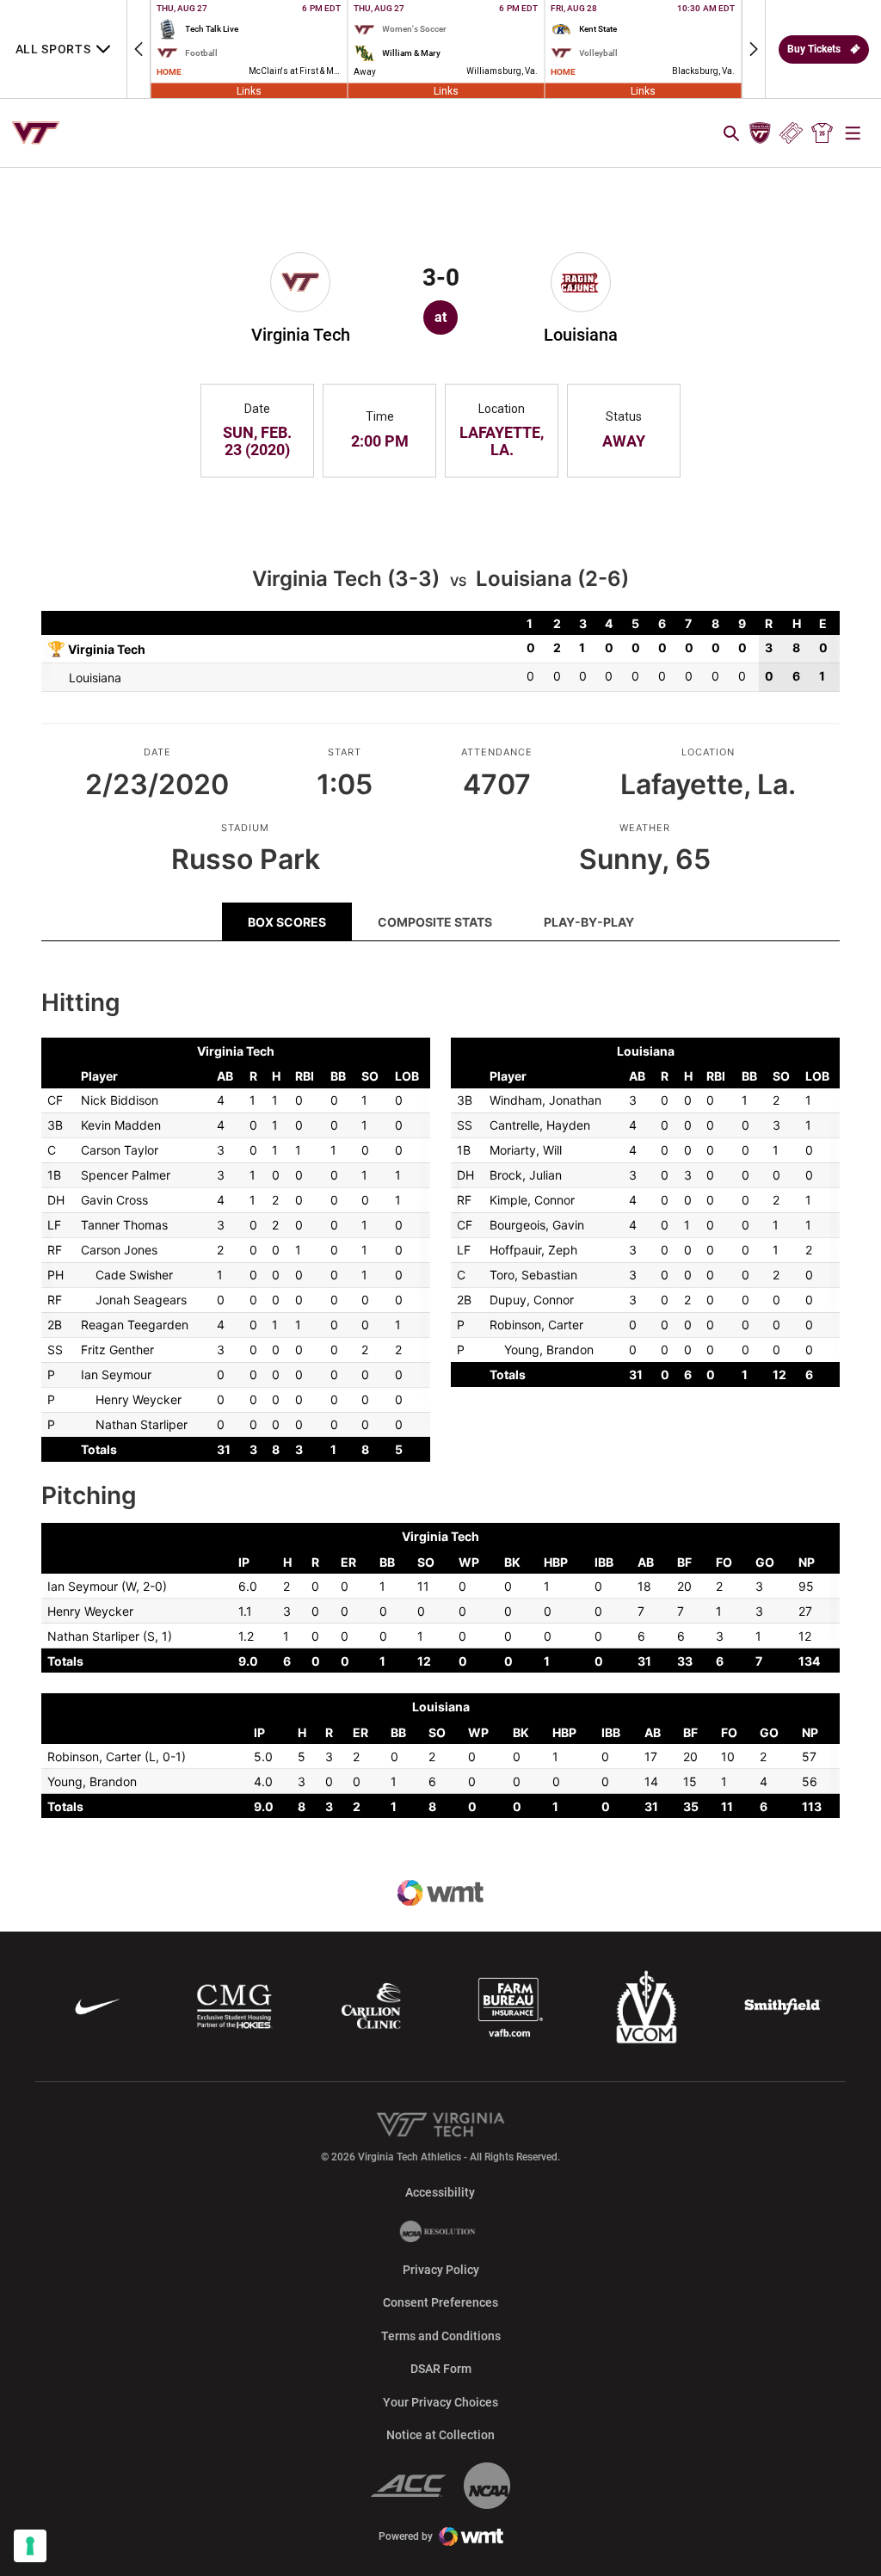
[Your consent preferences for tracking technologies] (30, 2546)
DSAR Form (441, 2369)
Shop (822, 133)
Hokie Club (760, 133)
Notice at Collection (440, 2435)
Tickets (791, 133)
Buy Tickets (814, 49)
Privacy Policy (441, 2270)
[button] (139, 49)
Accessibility (440, 2192)
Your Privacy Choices (440, 2402)
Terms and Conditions (441, 2336)
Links (249, 90)
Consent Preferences (440, 2302)
